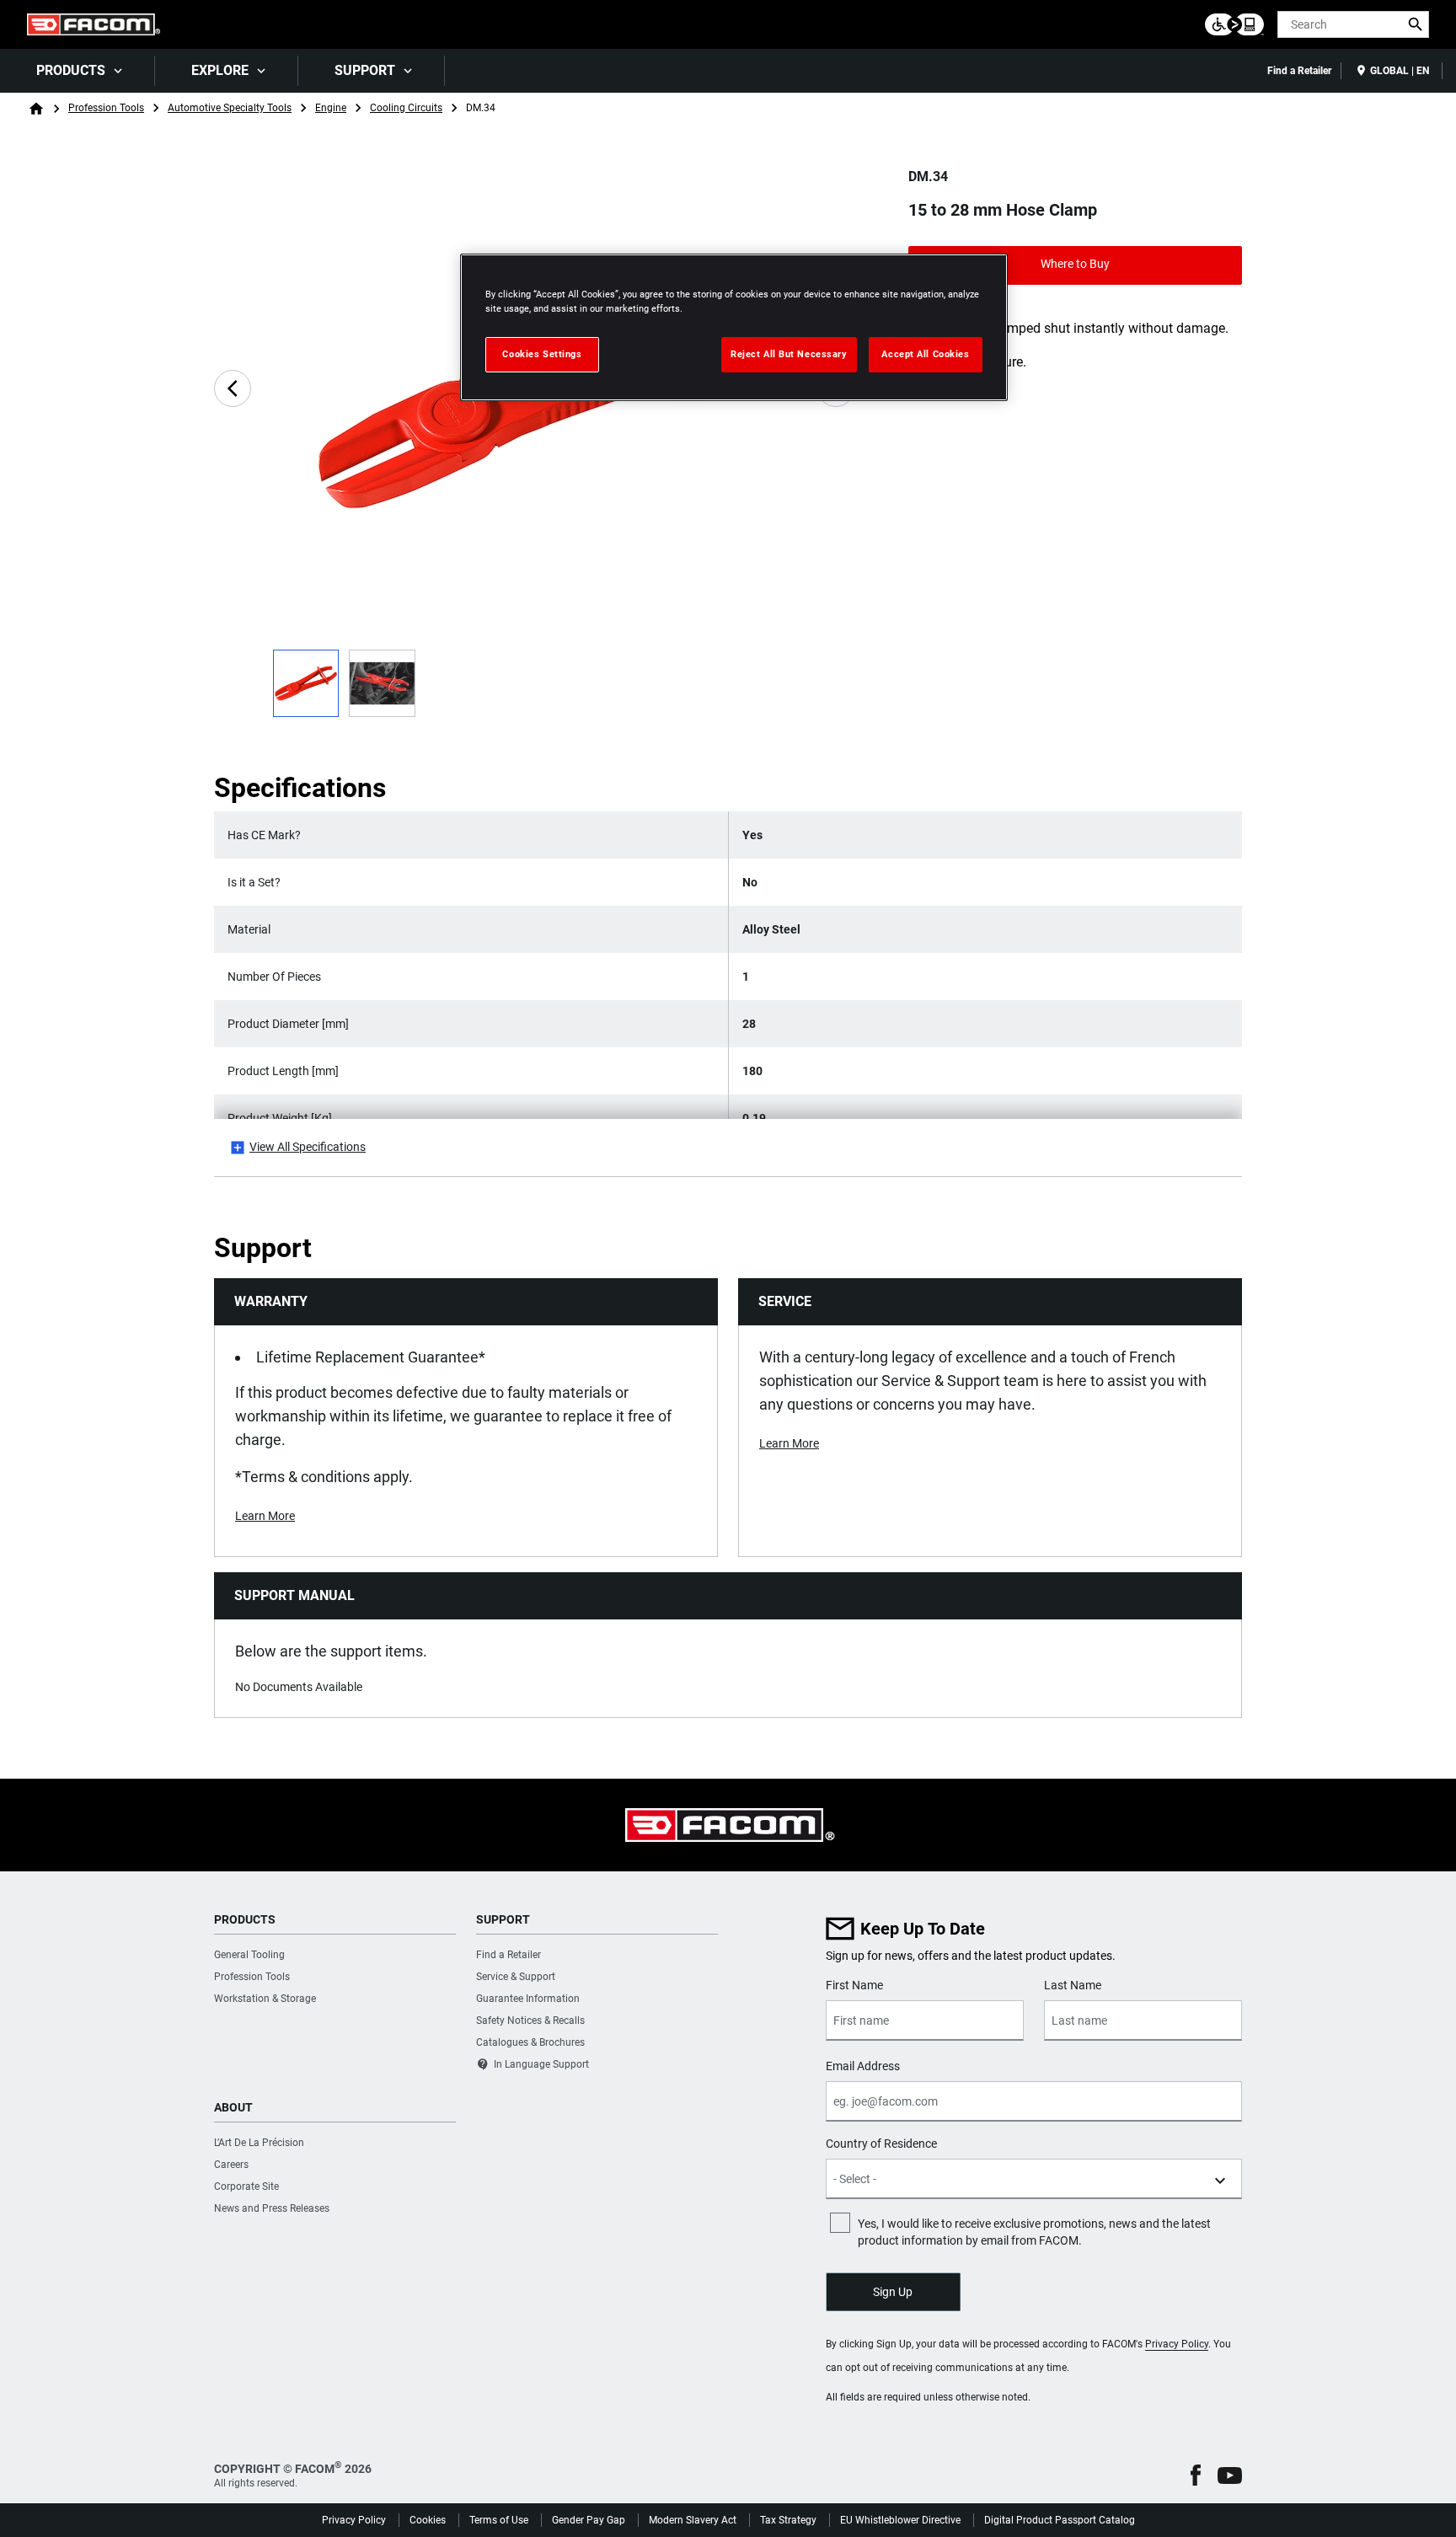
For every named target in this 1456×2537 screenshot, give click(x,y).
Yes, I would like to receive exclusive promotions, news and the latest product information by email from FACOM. (1034, 2232)
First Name (854, 1985)
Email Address (863, 2066)
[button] (1196, 2475)
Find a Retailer (1299, 71)
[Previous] (233, 388)
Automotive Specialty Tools (230, 108)
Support (365, 70)
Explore (220, 70)
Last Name (1073, 1985)
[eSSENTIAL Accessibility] (1234, 24)
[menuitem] (78, 71)
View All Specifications (308, 1147)
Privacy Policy (1177, 2344)
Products (71, 70)
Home (36, 109)
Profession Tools (106, 108)
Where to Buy (1075, 264)
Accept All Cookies (925, 354)
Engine (331, 108)
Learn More (265, 1516)
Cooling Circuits (406, 108)
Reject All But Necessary (789, 354)
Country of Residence (881, 2144)
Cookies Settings (542, 354)
